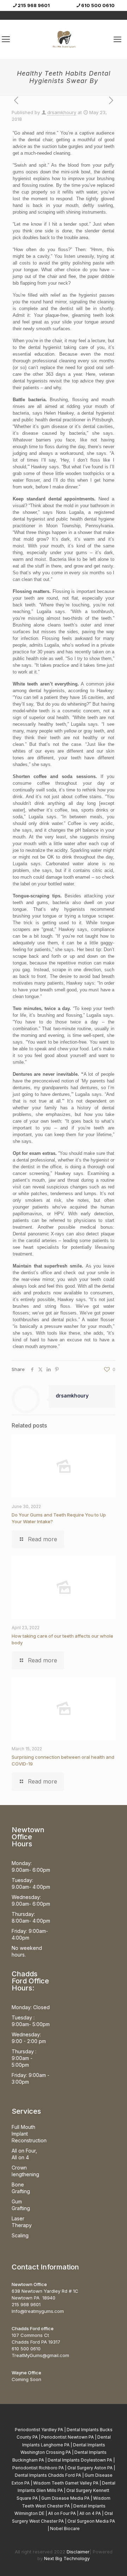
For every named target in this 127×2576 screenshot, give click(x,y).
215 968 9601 (34, 5)
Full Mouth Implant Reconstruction (29, 2134)
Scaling (20, 2235)
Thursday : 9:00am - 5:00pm (24, 2058)
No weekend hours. (27, 1951)
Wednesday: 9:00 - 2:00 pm (29, 2038)
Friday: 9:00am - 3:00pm (31, 2078)
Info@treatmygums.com (38, 2311)
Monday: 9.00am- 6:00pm (31, 1866)
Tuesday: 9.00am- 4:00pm (31, 1883)
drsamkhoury (62, 112)
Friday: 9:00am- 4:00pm (30, 1934)
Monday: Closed (31, 2007)
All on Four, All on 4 (24, 2154)
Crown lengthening (25, 2171)
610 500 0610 (98, 5)
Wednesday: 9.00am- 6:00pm (31, 1900)
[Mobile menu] (117, 39)
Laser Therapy (22, 2222)
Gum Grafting (21, 2205)
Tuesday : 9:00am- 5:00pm (31, 2021)
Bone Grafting (21, 2188)
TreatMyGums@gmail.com (40, 2355)
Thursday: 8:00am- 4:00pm (31, 1917)
